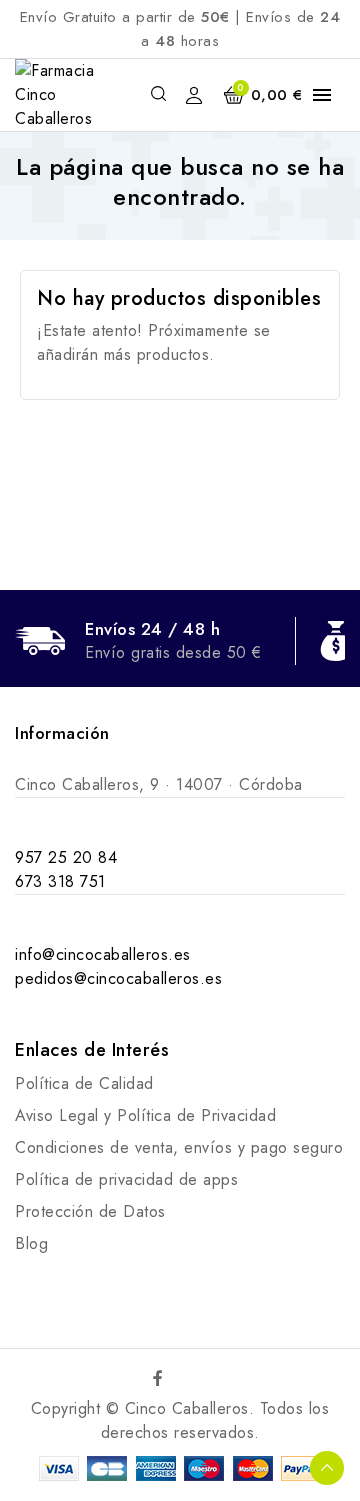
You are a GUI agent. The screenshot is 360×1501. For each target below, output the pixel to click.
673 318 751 (60, 881)
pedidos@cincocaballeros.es (118, 978)
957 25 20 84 (66, 857)
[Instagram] (202, 1378)
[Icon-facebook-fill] (159, 1378)
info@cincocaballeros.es (103, 954)
